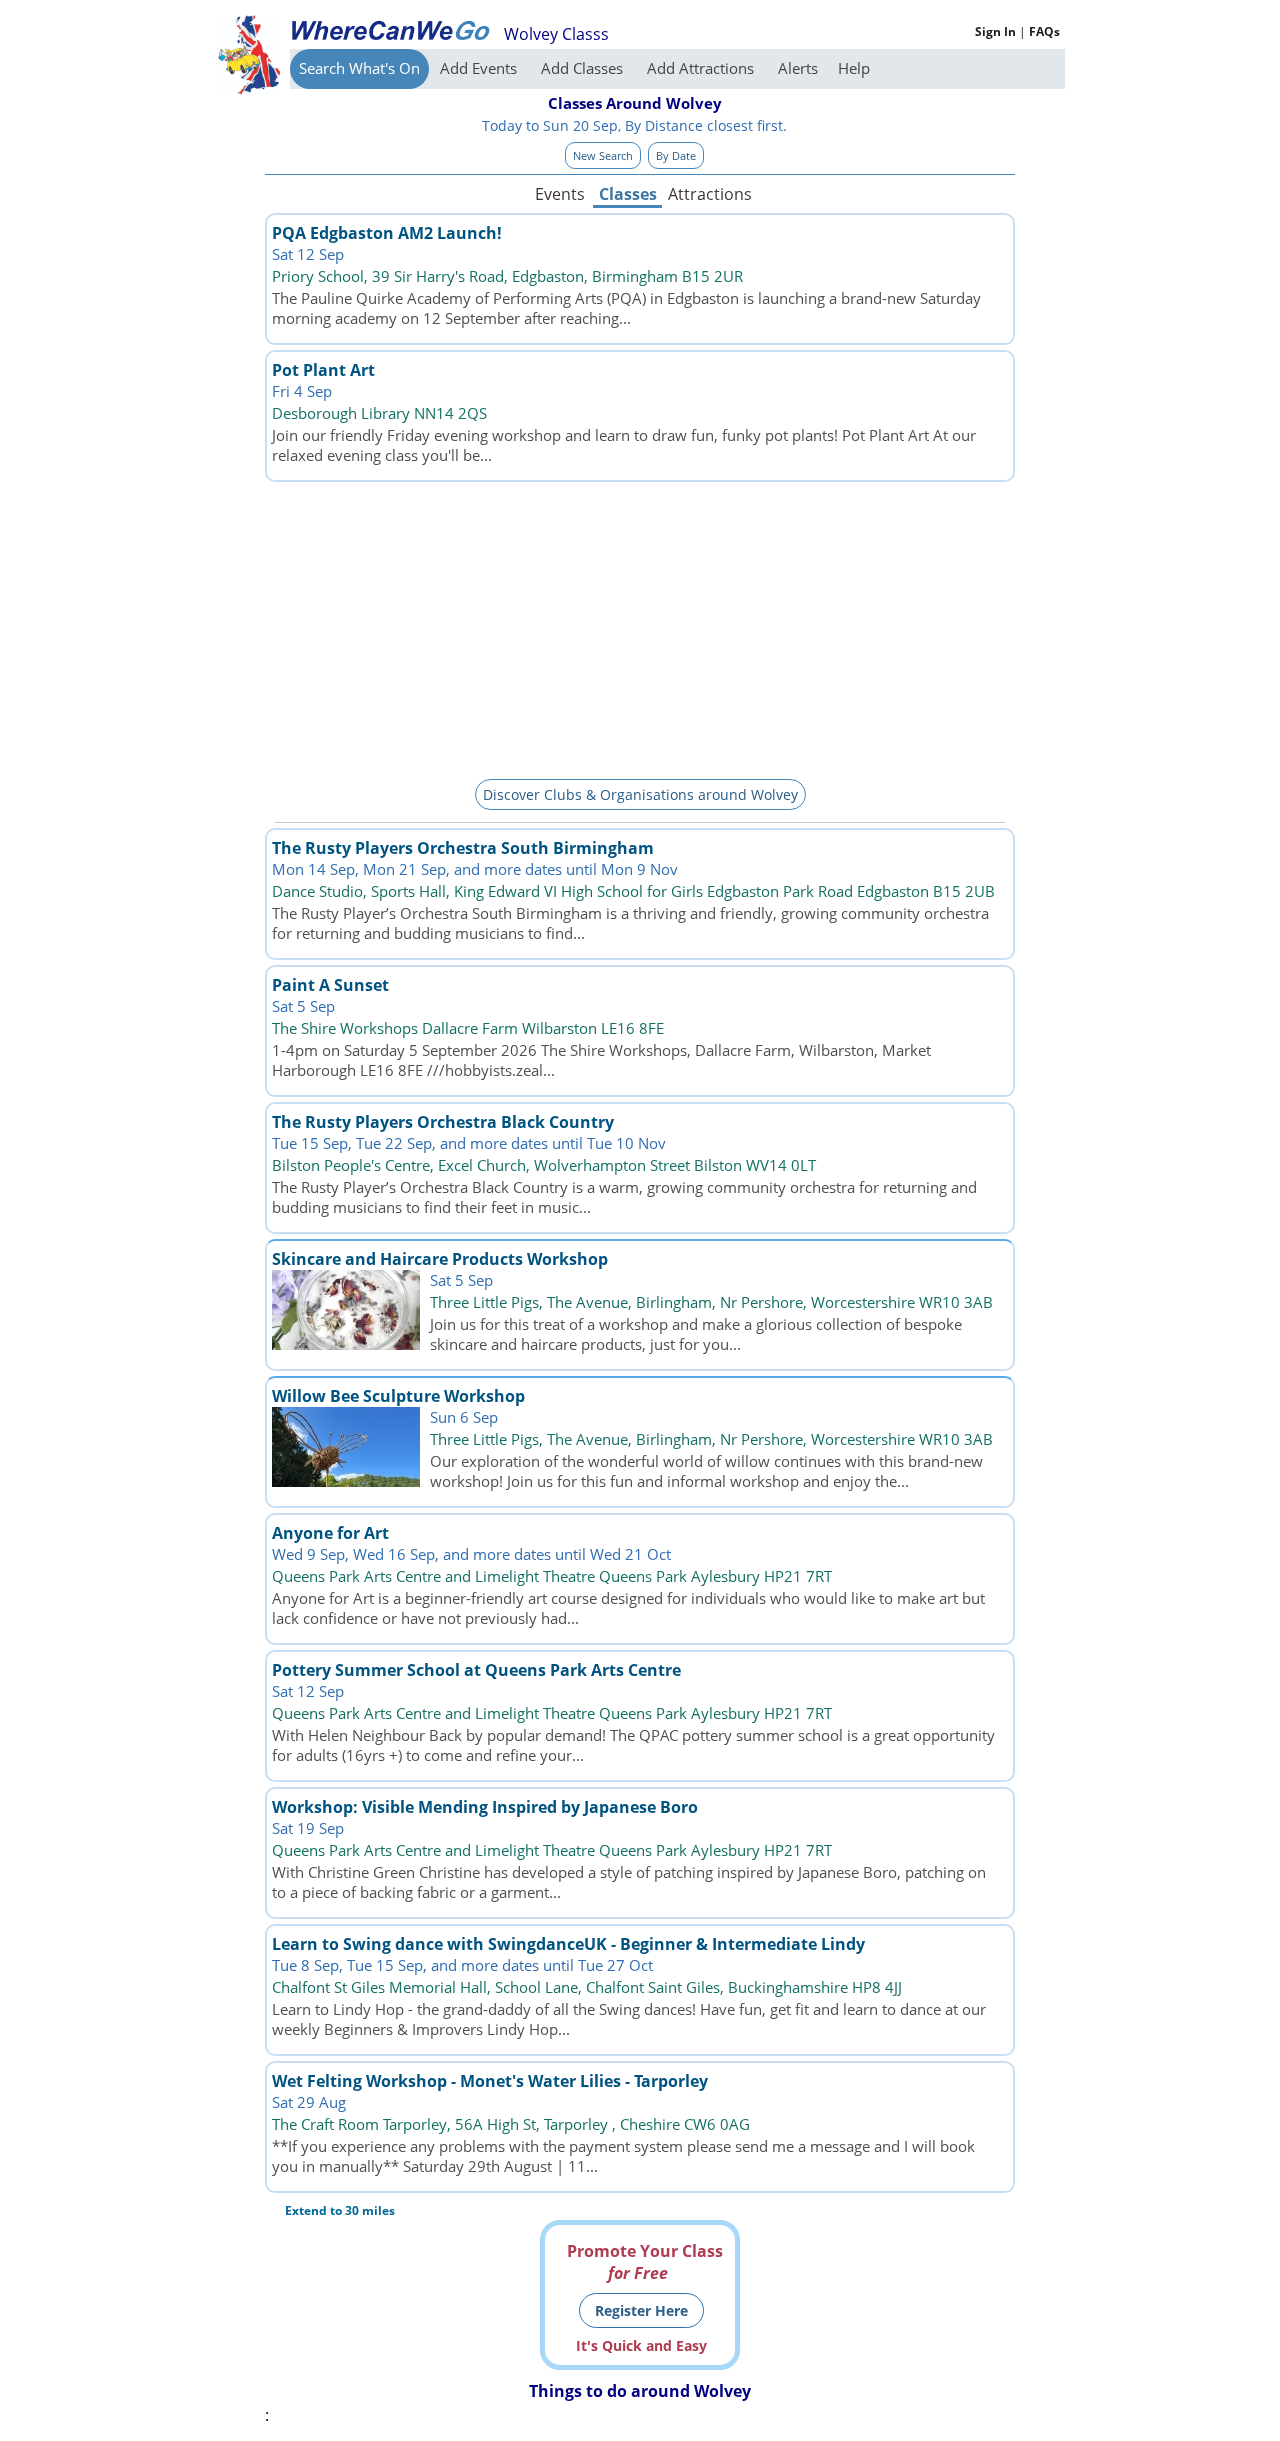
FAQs (1044, 31)
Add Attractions (702, 68)
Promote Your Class (645, 2262)
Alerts (798, 68)
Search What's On (359, 68)
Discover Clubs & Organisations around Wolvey (640, 794)
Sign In (995, 31)
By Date (676, 155)
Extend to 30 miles (340, 2210)
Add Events (480, 68)
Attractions (709, 194)
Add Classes (584, 68)
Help (854, 68)
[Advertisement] (640, 627)
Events (560, 194)
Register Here (641, 2310)
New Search (603, 155)
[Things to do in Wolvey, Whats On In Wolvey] (390, 30)
